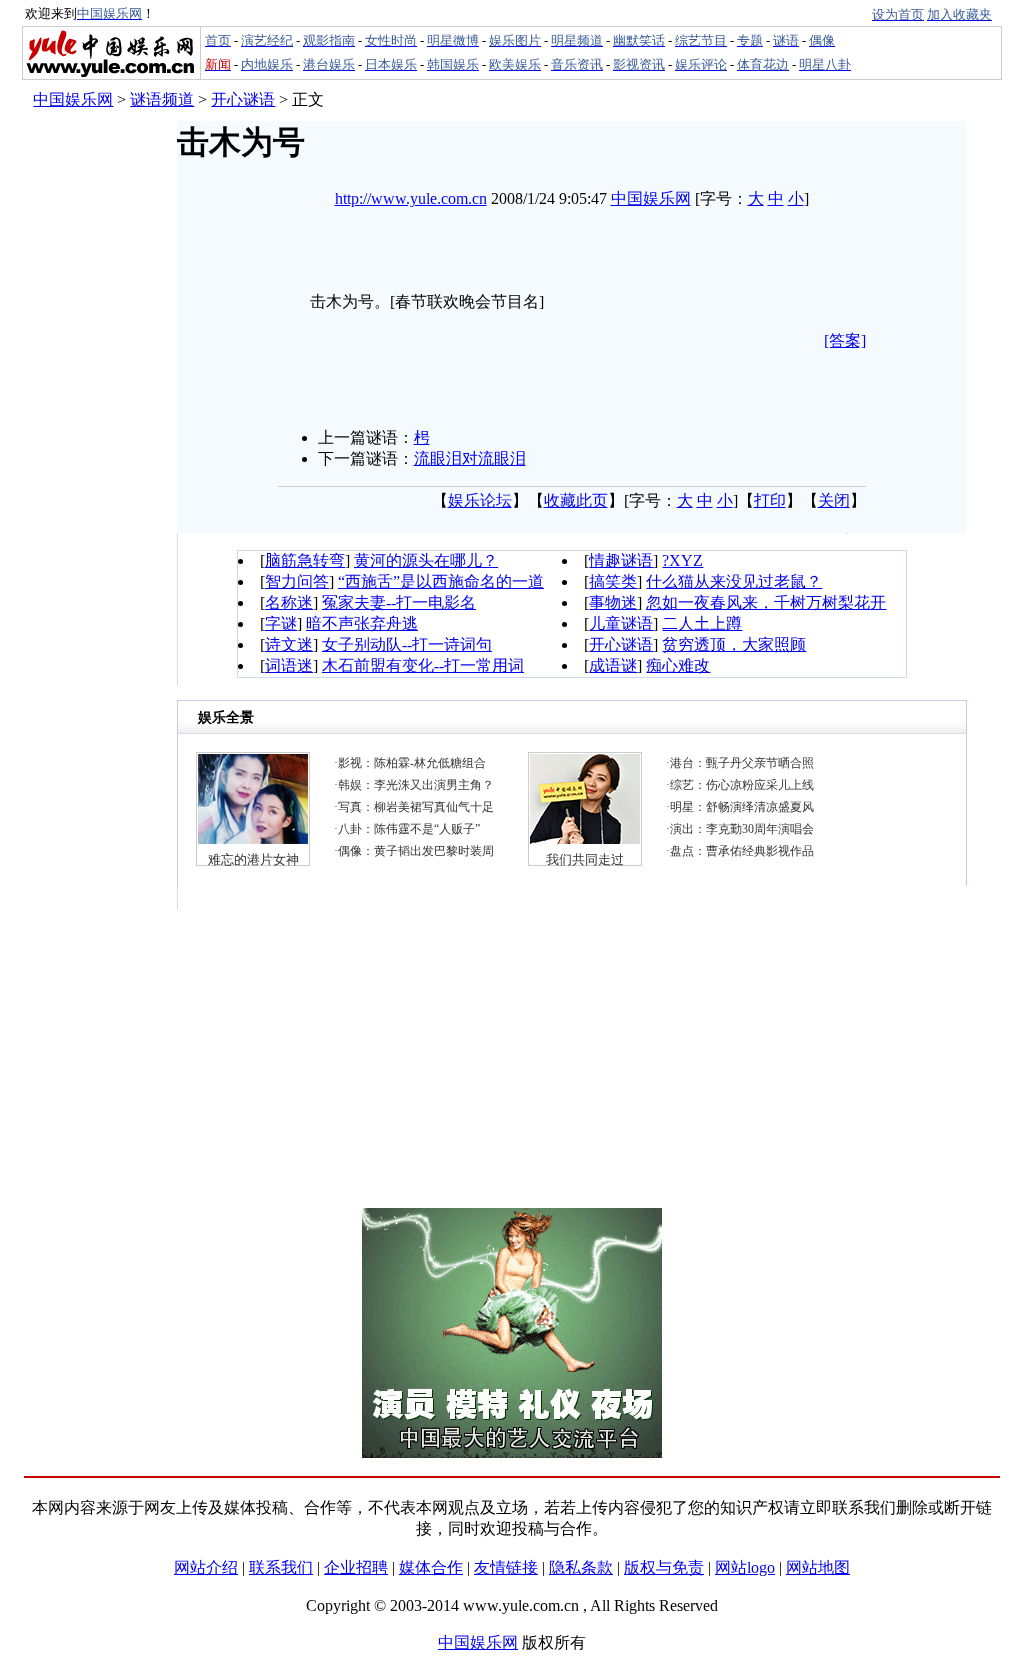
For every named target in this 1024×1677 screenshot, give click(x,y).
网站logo (745, 1567)
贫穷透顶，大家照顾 (734, 644)
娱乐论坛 (480, 500)
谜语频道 (162, 99)
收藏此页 (576, 500)
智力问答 (297, 581)
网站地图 (818, 1567)
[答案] (845, 340)
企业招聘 (356, 1567)
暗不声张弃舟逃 (362, 623)
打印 (770, 500)
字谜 (281, 623)
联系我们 (281, 1567)
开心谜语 (243, 99)
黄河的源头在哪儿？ (426, 560)
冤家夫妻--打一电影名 (399, 602)
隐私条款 (581, 1567)
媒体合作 (431, 1567)
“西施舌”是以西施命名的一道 (441, 581)
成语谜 (613, 665)
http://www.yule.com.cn (411, 198)
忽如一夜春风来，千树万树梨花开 (766, 602)
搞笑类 (613, 581)
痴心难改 (678, 665)
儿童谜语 (621, 623)
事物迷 (613, 602)
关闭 (834, 500)
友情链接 (506, 1567)
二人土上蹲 (702, 623)
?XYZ (682, 560)
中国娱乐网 (73, 99)
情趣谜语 (621, 560)
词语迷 (289, 665)
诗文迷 (289, 644)
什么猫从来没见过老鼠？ (734, 581)
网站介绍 (206, 1567)
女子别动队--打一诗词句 (407, 644)
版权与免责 (664, 1567)
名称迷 (289, 602)
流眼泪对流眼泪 (470, 458)
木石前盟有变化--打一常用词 (423, 665)
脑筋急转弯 (305, 560)
